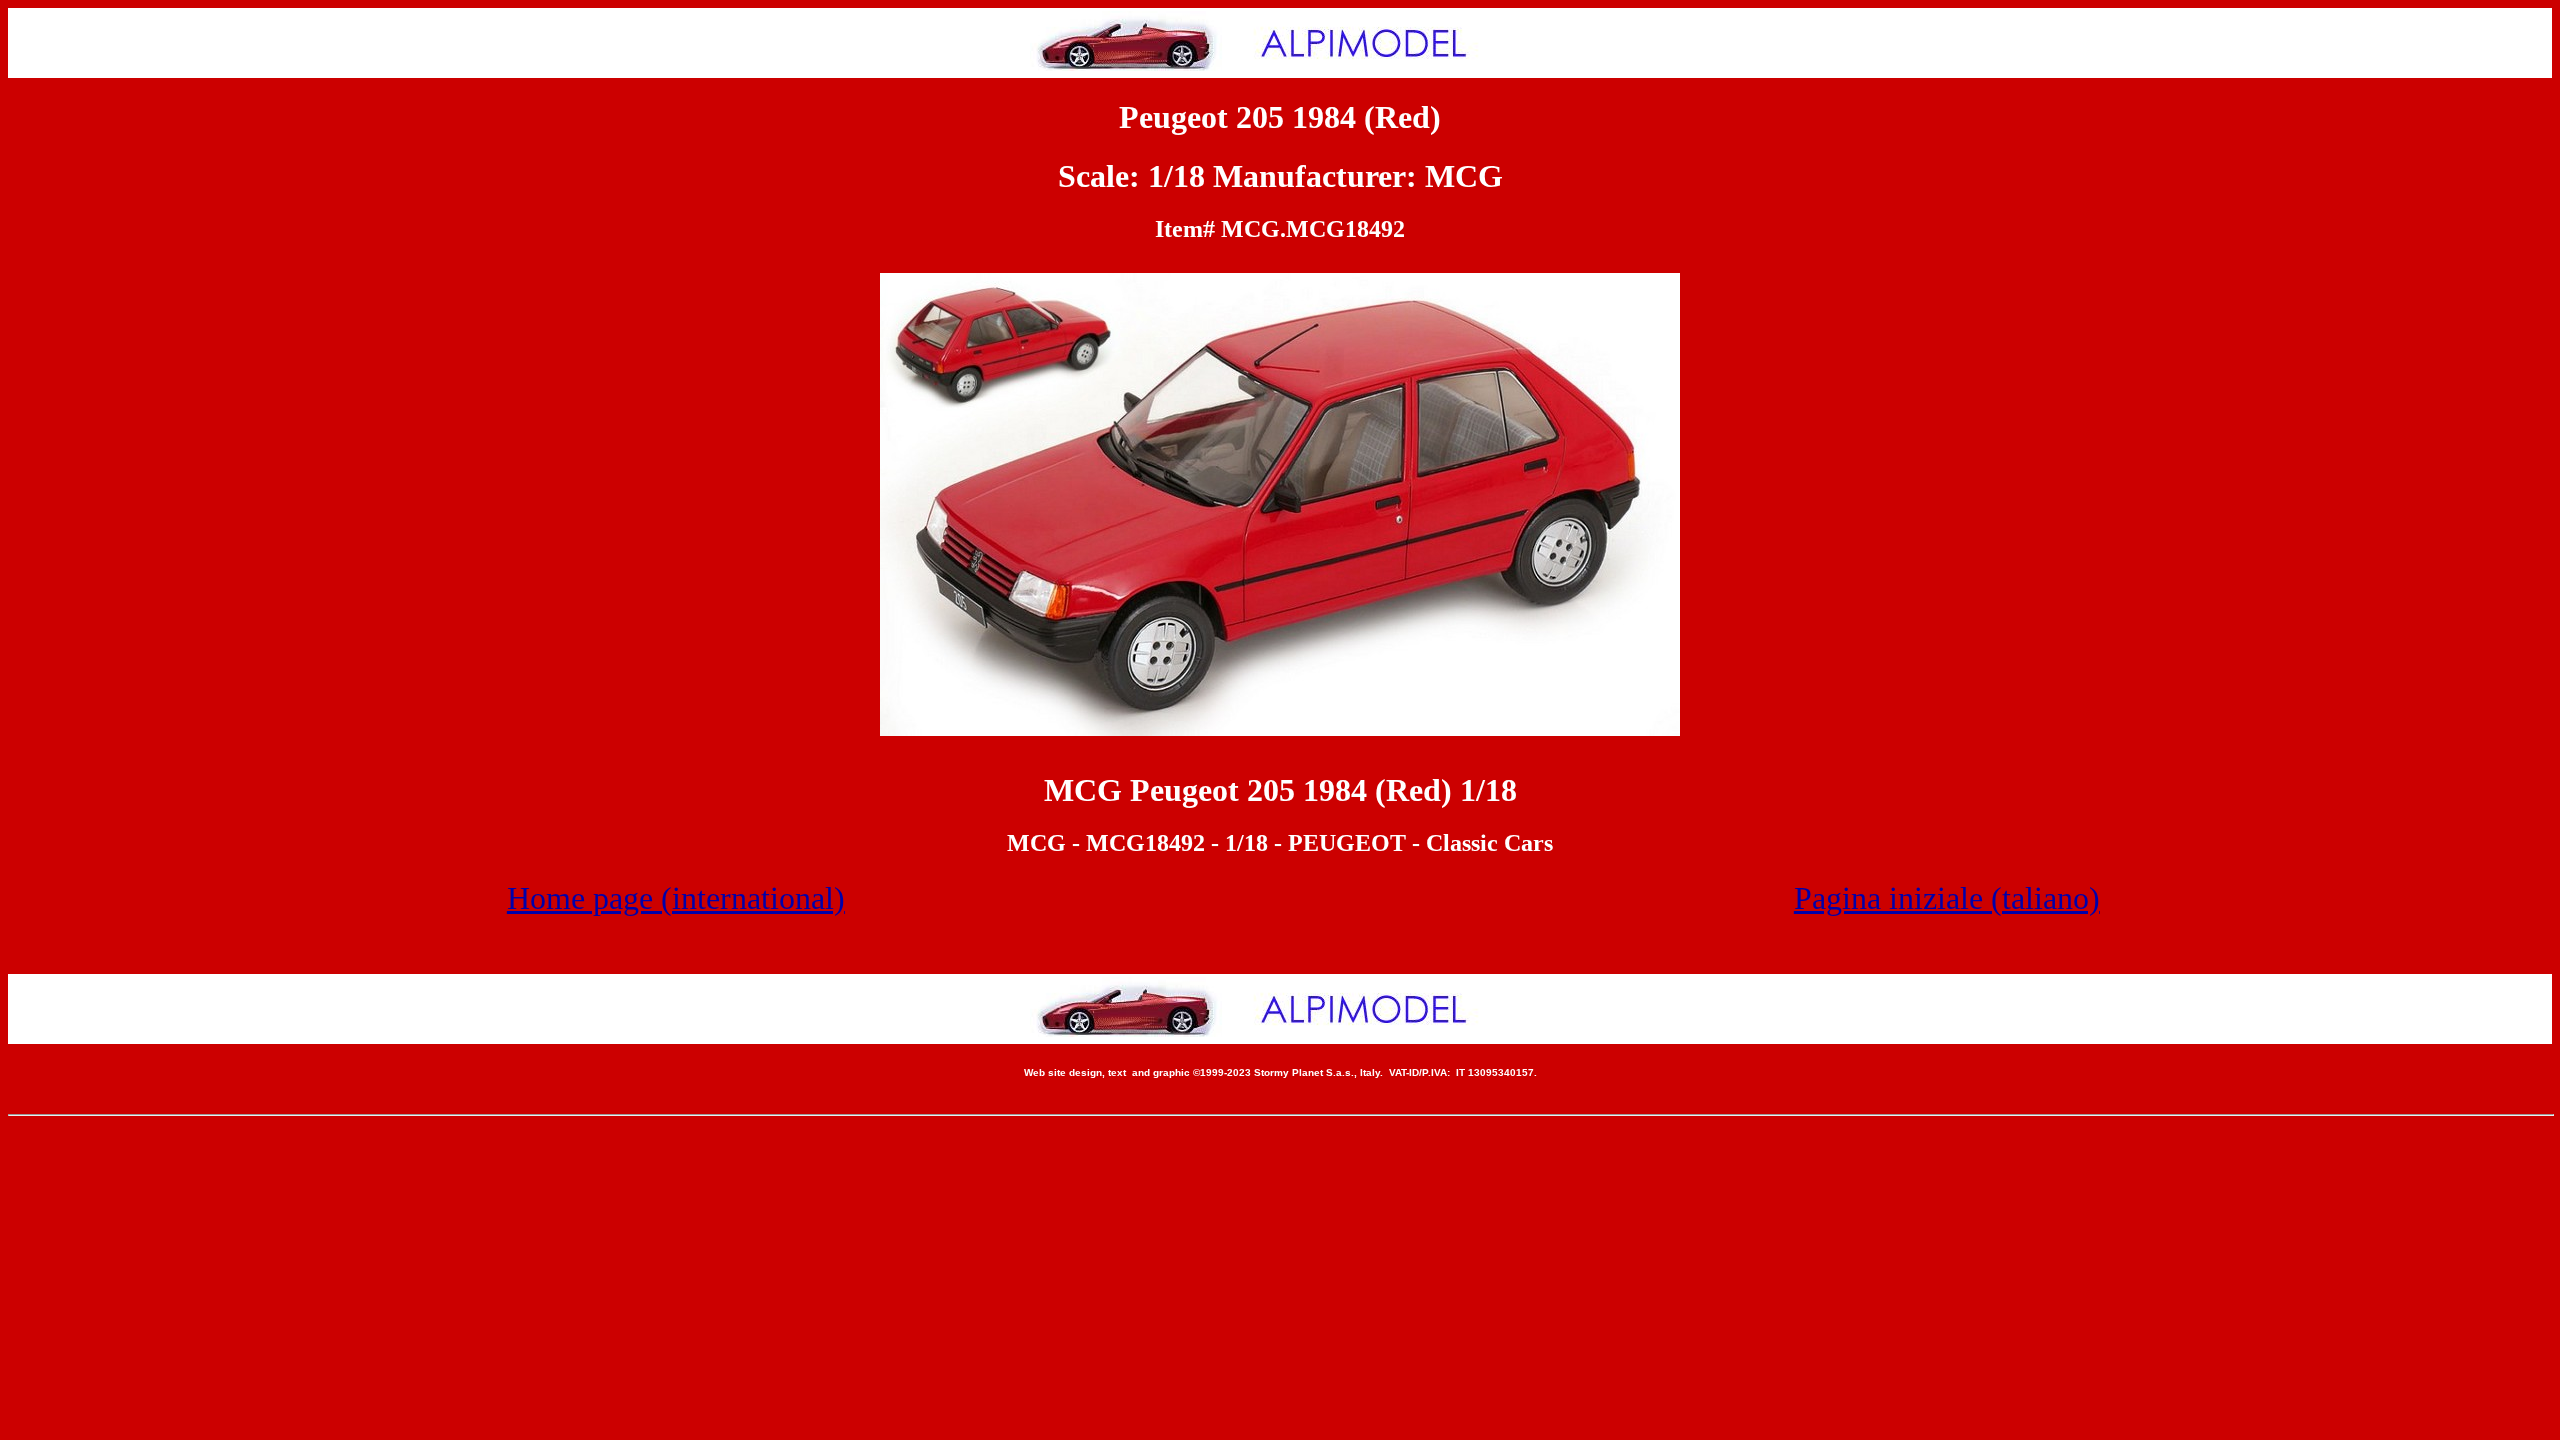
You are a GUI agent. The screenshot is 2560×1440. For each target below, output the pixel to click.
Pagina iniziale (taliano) (1947, 898)
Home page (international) (676, 898)
